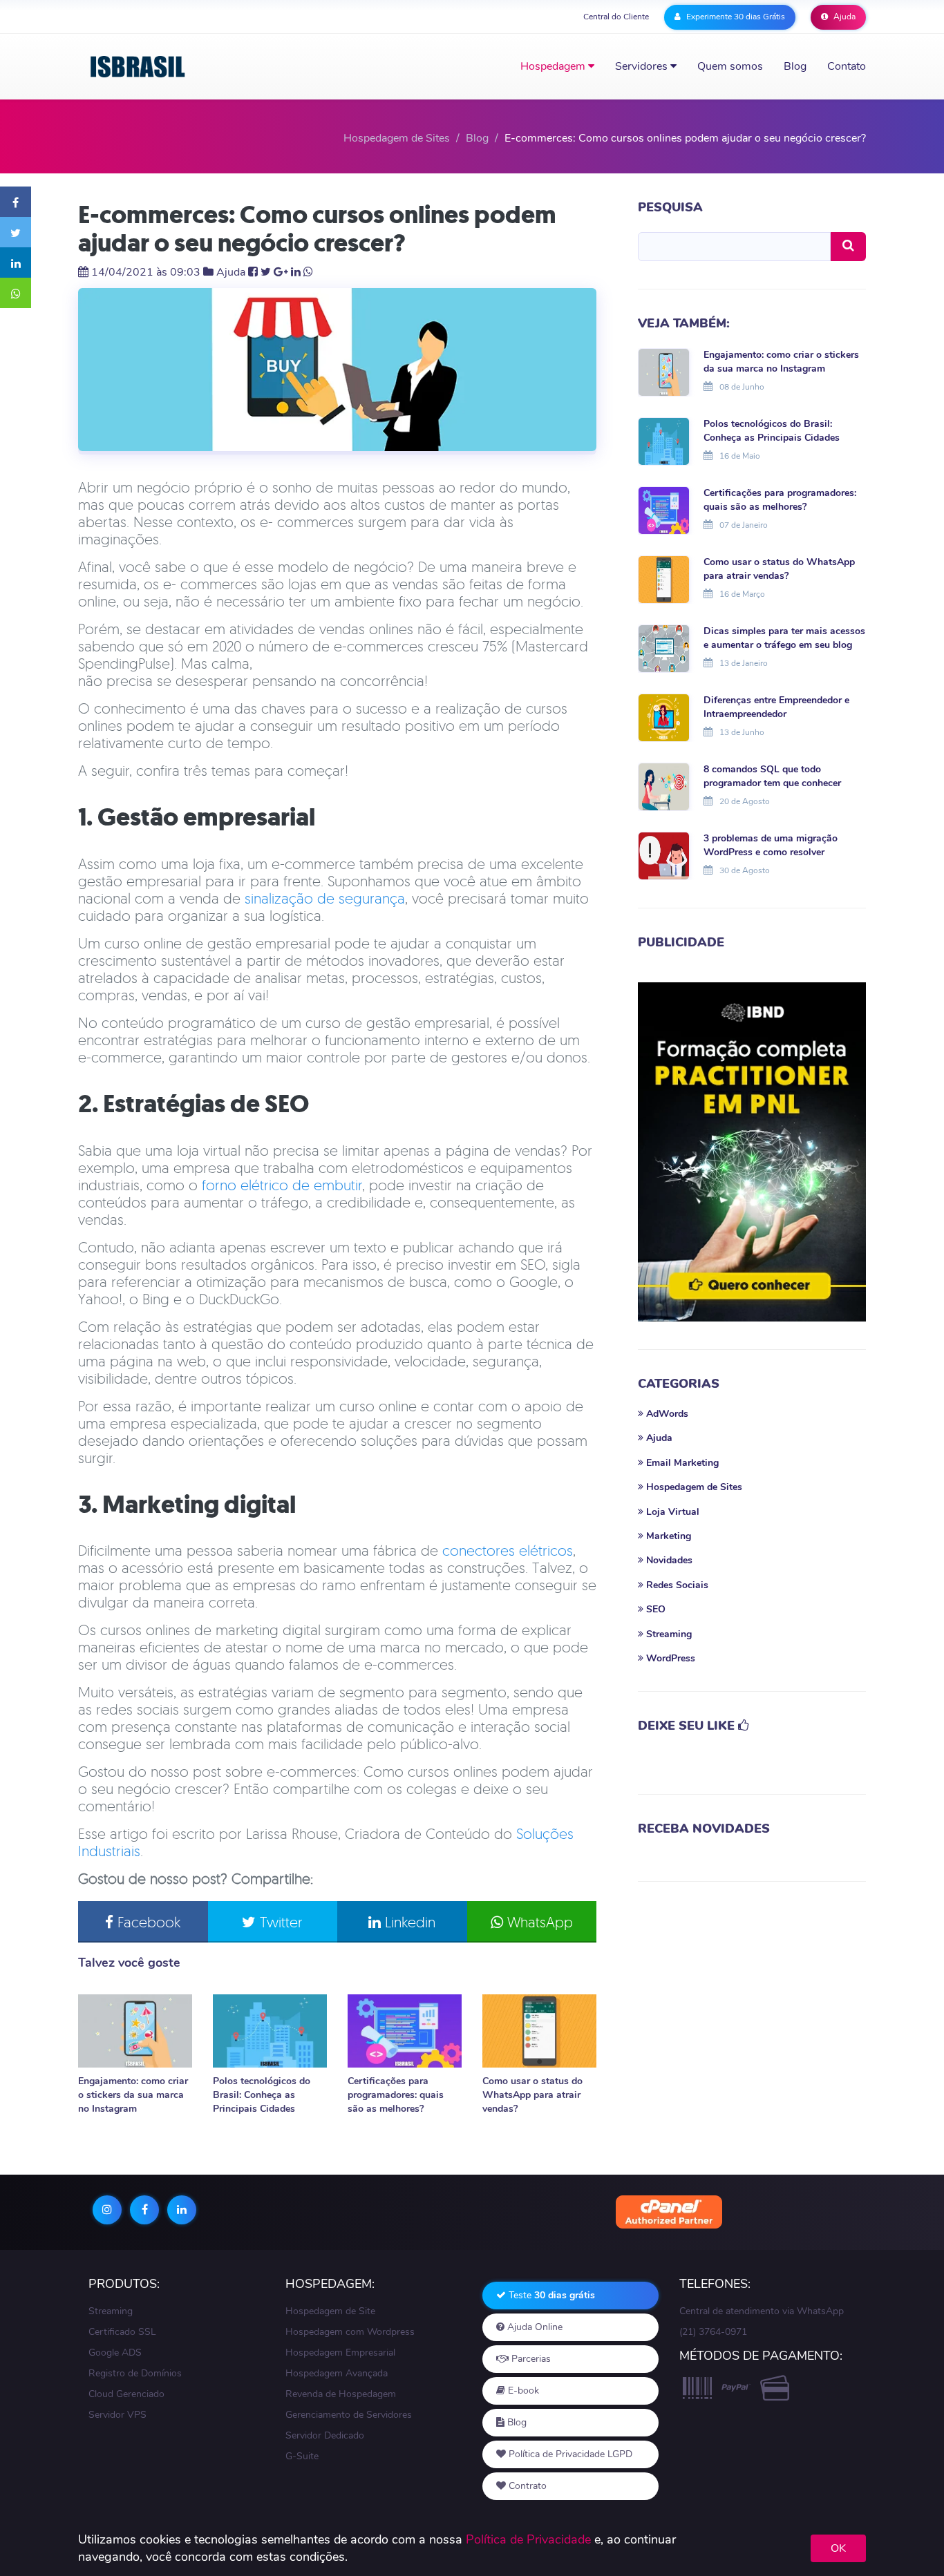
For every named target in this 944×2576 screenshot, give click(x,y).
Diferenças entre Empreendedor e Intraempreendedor (776, 707)
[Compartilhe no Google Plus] (281, 272)
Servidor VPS (117, 2415)
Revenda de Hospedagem (341, 2394)
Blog (795, 66)
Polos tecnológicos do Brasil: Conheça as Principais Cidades (262, 2095)
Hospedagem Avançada (337, 2373)
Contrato (526, 2486)
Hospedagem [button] (554, 66)
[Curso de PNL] (752, 1152)
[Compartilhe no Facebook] (16, 202)
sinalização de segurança (325, 898)
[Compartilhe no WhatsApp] (16, 293)
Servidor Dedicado (325, 2435)
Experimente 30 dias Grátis (735, 17)
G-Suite (302, 2456)
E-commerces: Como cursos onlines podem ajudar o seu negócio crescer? (317, 229)
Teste (550, 2295)
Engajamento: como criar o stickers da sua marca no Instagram (133, 2095)
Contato (847, 66)
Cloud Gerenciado (126, 2394)
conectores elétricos (508, 1550)
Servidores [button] (643, 66)
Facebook (147, 1922)
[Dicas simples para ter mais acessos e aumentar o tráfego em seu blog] (664, 647)
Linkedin (408, 1922)
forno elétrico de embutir (282, 1185)
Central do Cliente (616, 17)
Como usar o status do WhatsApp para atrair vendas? (532, 2095)
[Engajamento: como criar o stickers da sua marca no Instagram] (135, 2031)
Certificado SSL (122, 2332)
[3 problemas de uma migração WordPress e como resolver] (664, 855)
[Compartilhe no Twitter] (16, 232)
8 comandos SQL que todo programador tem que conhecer (772, 776)
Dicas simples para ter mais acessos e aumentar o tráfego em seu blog (784, 638)
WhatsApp (538, 1922)
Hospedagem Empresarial (340, 2353)
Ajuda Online (534, 2327)
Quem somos (730, 66)
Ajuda (843, 17)
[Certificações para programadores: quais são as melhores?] (405, 2031)
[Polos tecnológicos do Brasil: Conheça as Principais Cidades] (270, 2031)
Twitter (279, 1922)
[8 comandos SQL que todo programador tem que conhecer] (664, 785)
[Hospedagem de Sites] (138, 67)
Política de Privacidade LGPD (569, 2454)
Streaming (111, 2311)
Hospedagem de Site (330, 2311)
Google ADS (115, 2353)
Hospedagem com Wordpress (350, 2332)
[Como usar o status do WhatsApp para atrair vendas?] (539, 2031)
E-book (522, 2391)
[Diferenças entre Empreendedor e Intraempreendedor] (664, 716)
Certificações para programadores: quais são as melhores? (396, 2095)
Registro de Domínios (135, 2373)
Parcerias (530, 2359)
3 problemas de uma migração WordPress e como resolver (771, 845)
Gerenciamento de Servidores (349, 2415)
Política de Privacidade (528, 2539)
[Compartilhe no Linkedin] (16, 263)
